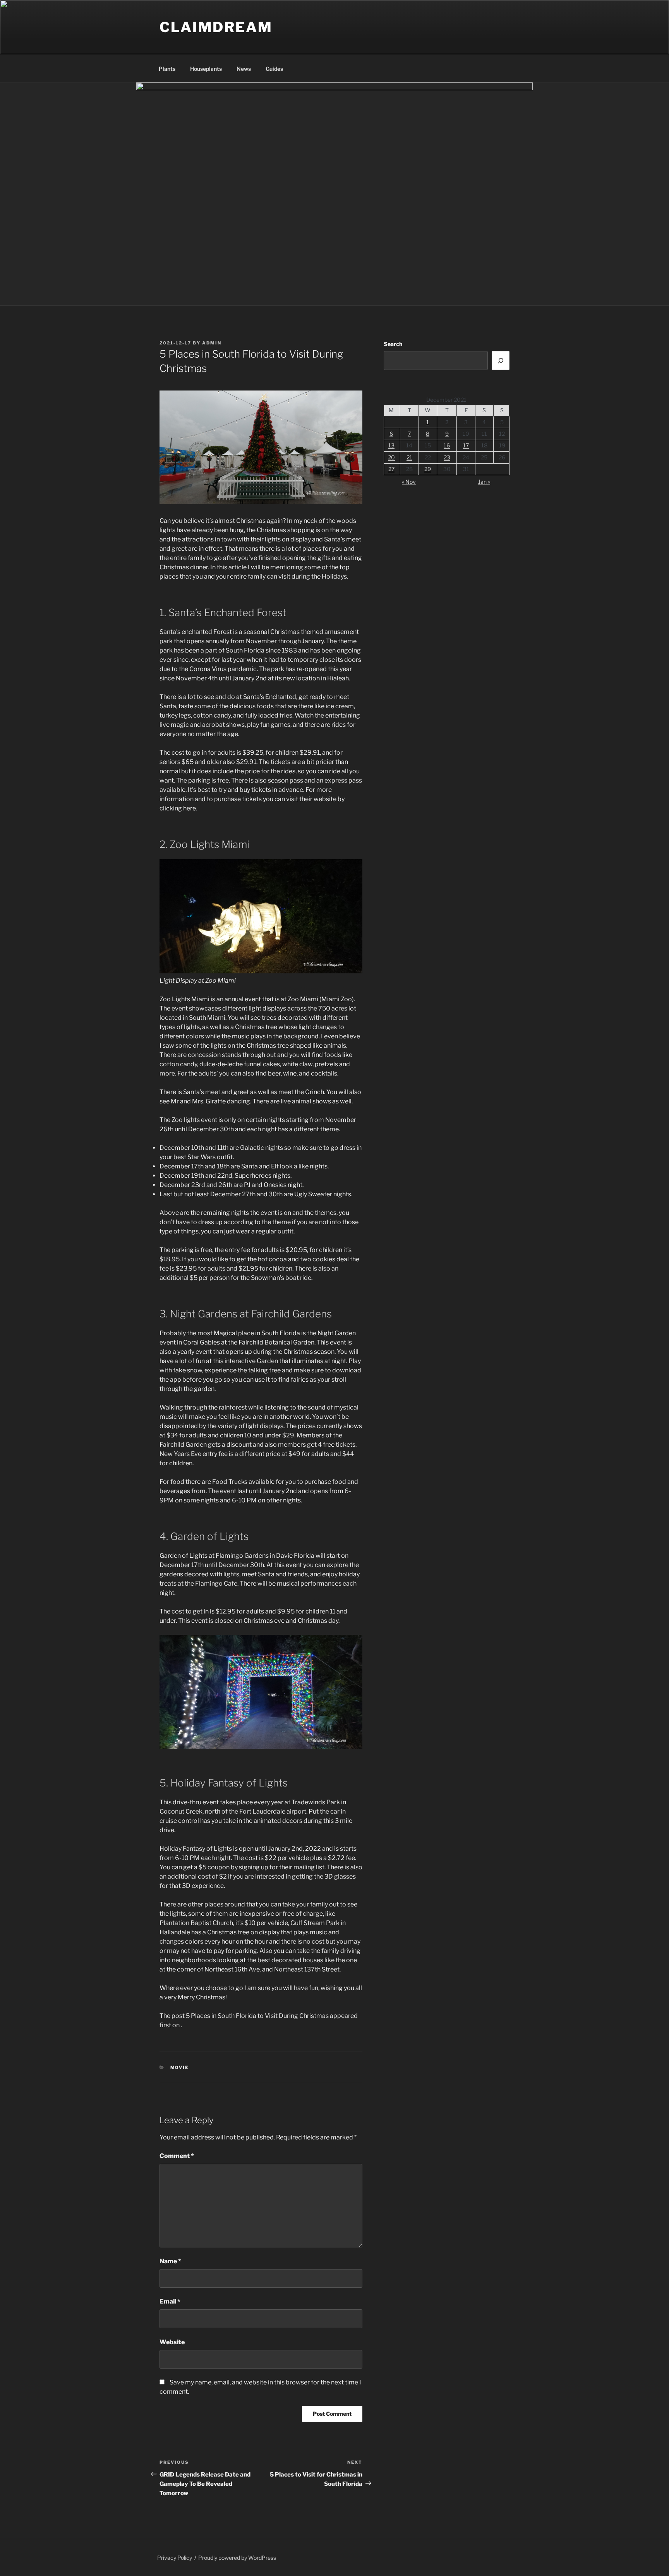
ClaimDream (216, 27)
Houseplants (206, 69)
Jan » (484, 482)
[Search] (501, 360)
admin (212, 343)
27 (391, 469)
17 (466, 445)
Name (170, 2261)
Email (170, 2301)
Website (172, 2342)
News (244, 69)
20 (391, 457)
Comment (177, 2156)
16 (447, 445)
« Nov (409, 482)
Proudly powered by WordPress (237, 2558)
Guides (274, 69)
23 (447, 457)
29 (428, 469)
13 (391, 445)
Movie (180, 2067)
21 (409, 457)
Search (393, 344)
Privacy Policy (175, 2558)
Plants (167, 69)
